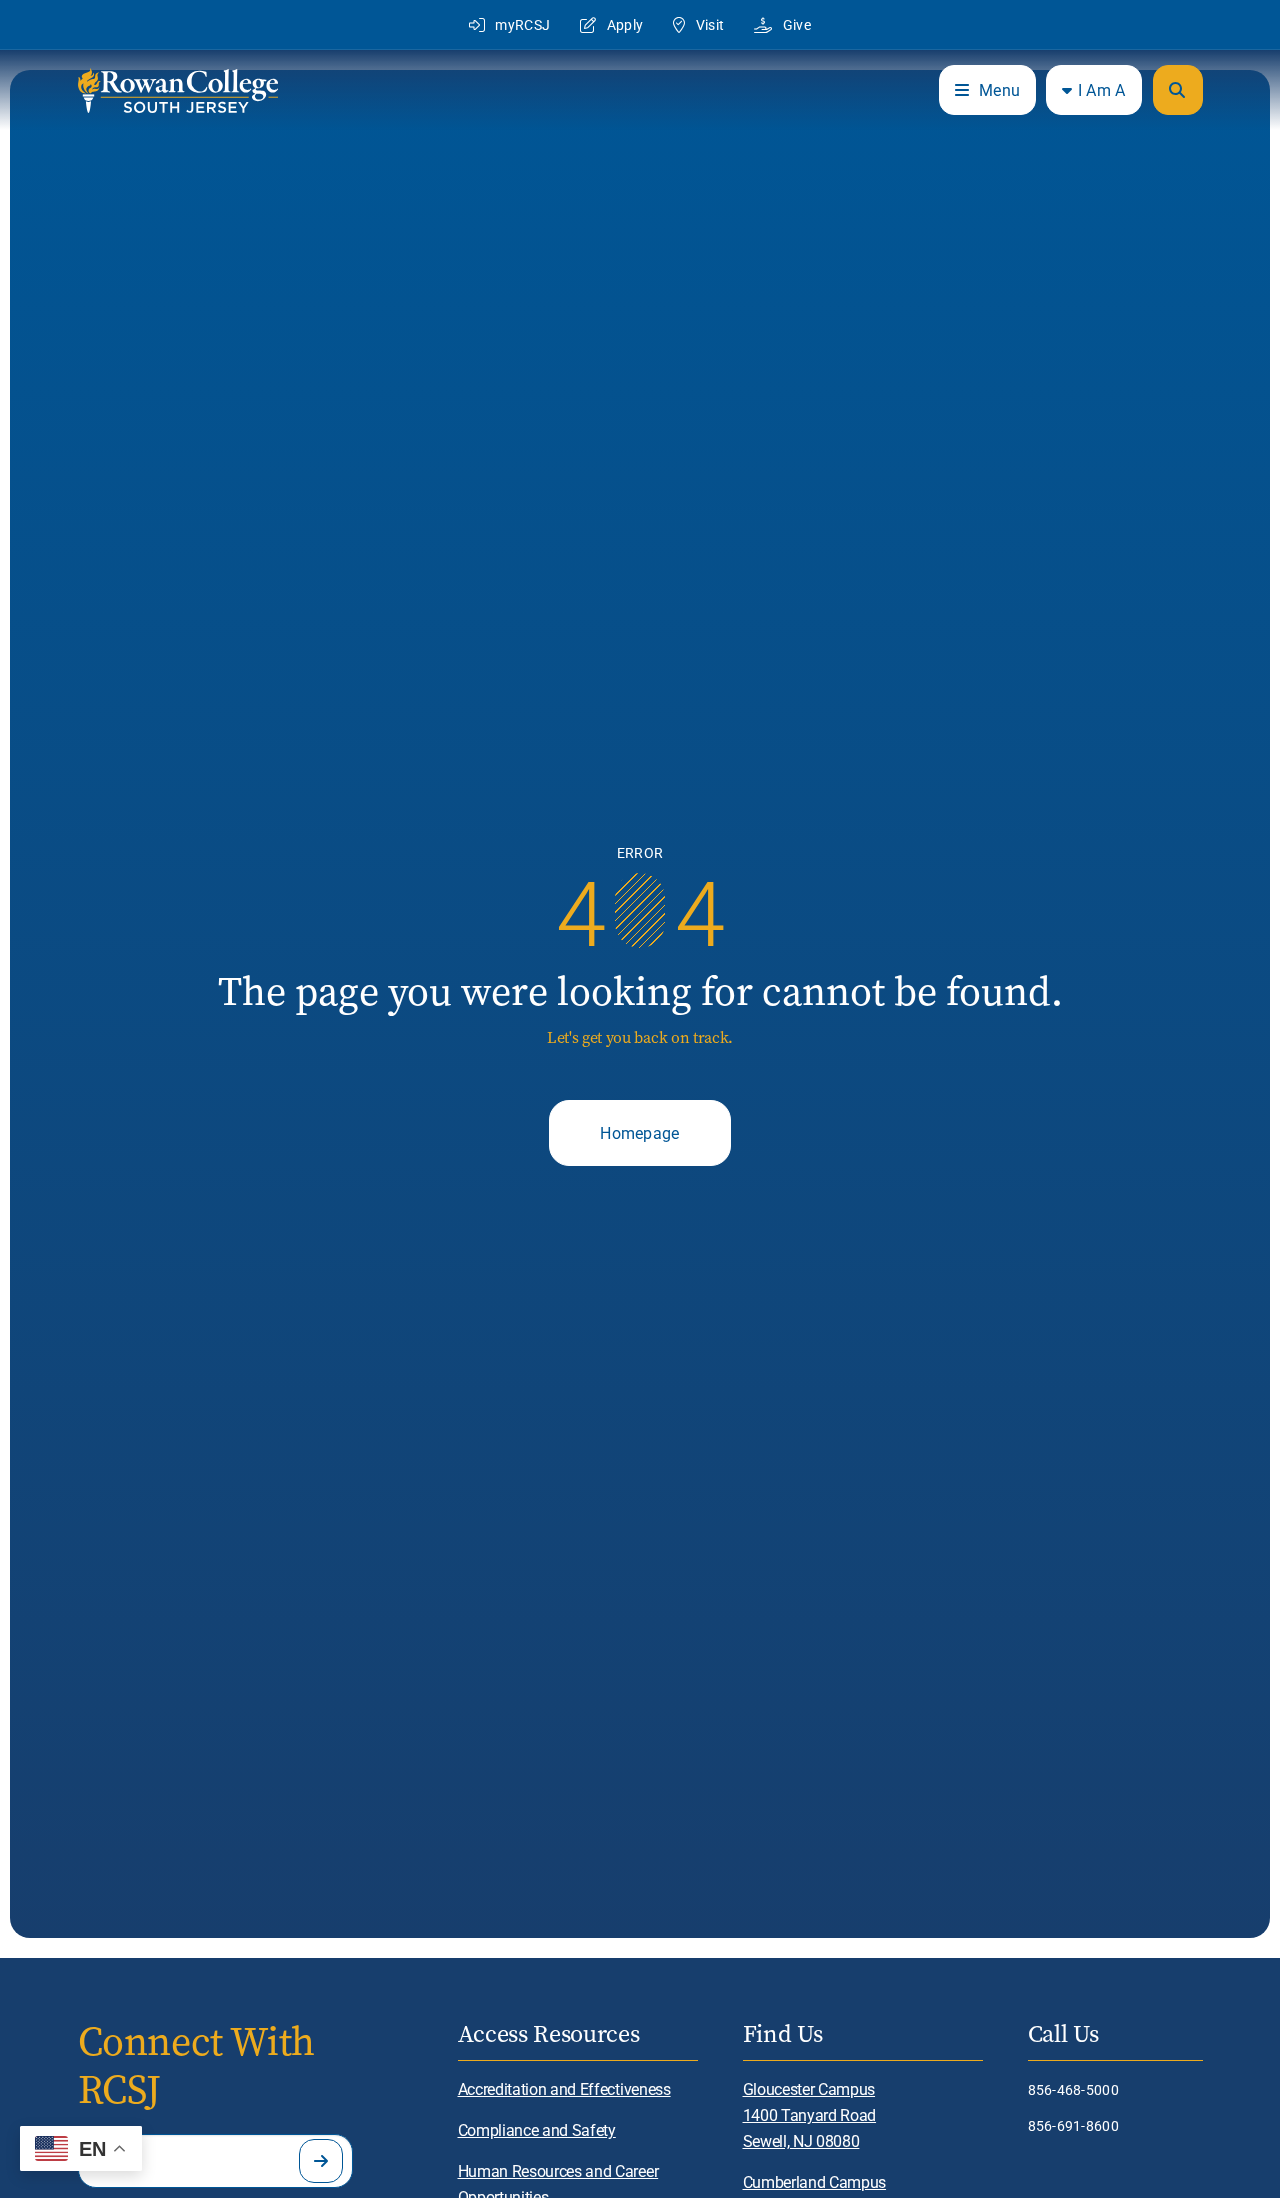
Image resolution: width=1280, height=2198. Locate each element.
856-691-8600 (1073, 2125)
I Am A (1102, 89)
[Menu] (1178, 90)
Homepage (640, 1132)
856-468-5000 (1073, 2089)
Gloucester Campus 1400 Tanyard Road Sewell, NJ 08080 (810, 2114)
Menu (999, 89)
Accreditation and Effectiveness (564, 2088)
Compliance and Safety (537, 2129)
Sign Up (321, 2161)
